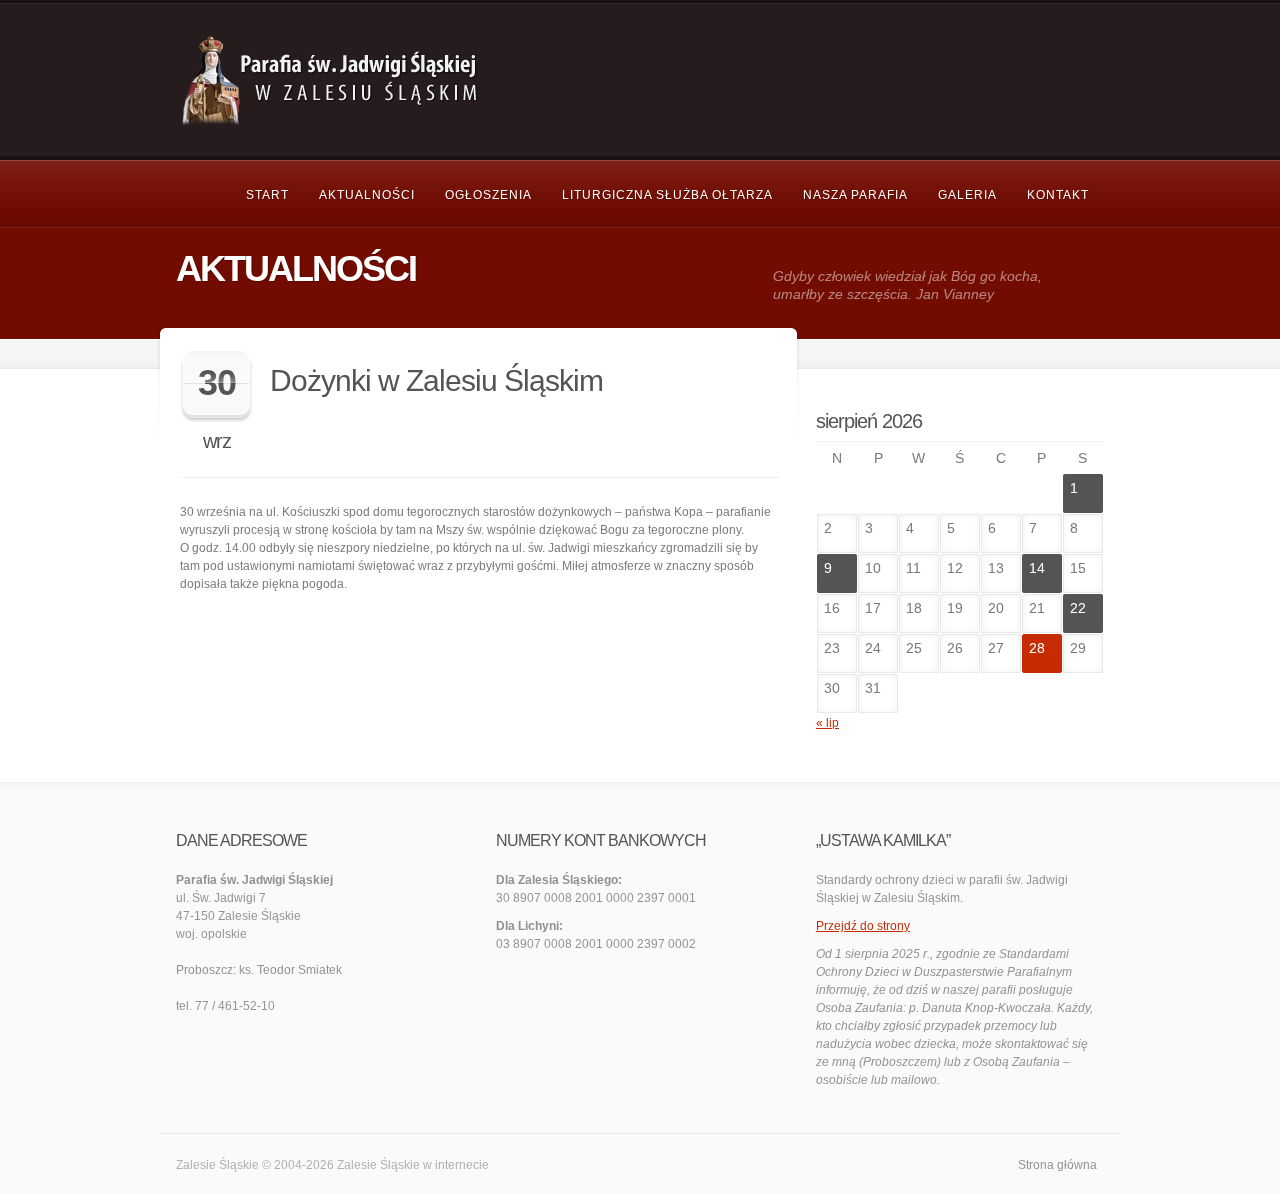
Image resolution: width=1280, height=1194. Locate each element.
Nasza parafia (855, 195)
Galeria (967, 195)
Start (267, 195)
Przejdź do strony (863, 926)
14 (1037, 568)
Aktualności (367, 195)
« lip (827, 723)
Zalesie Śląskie (378, 1165)
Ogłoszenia (488, 195)
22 (1078, 608)
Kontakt (1058, 195)
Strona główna (1057, 1165)
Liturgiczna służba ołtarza (667, 195)
